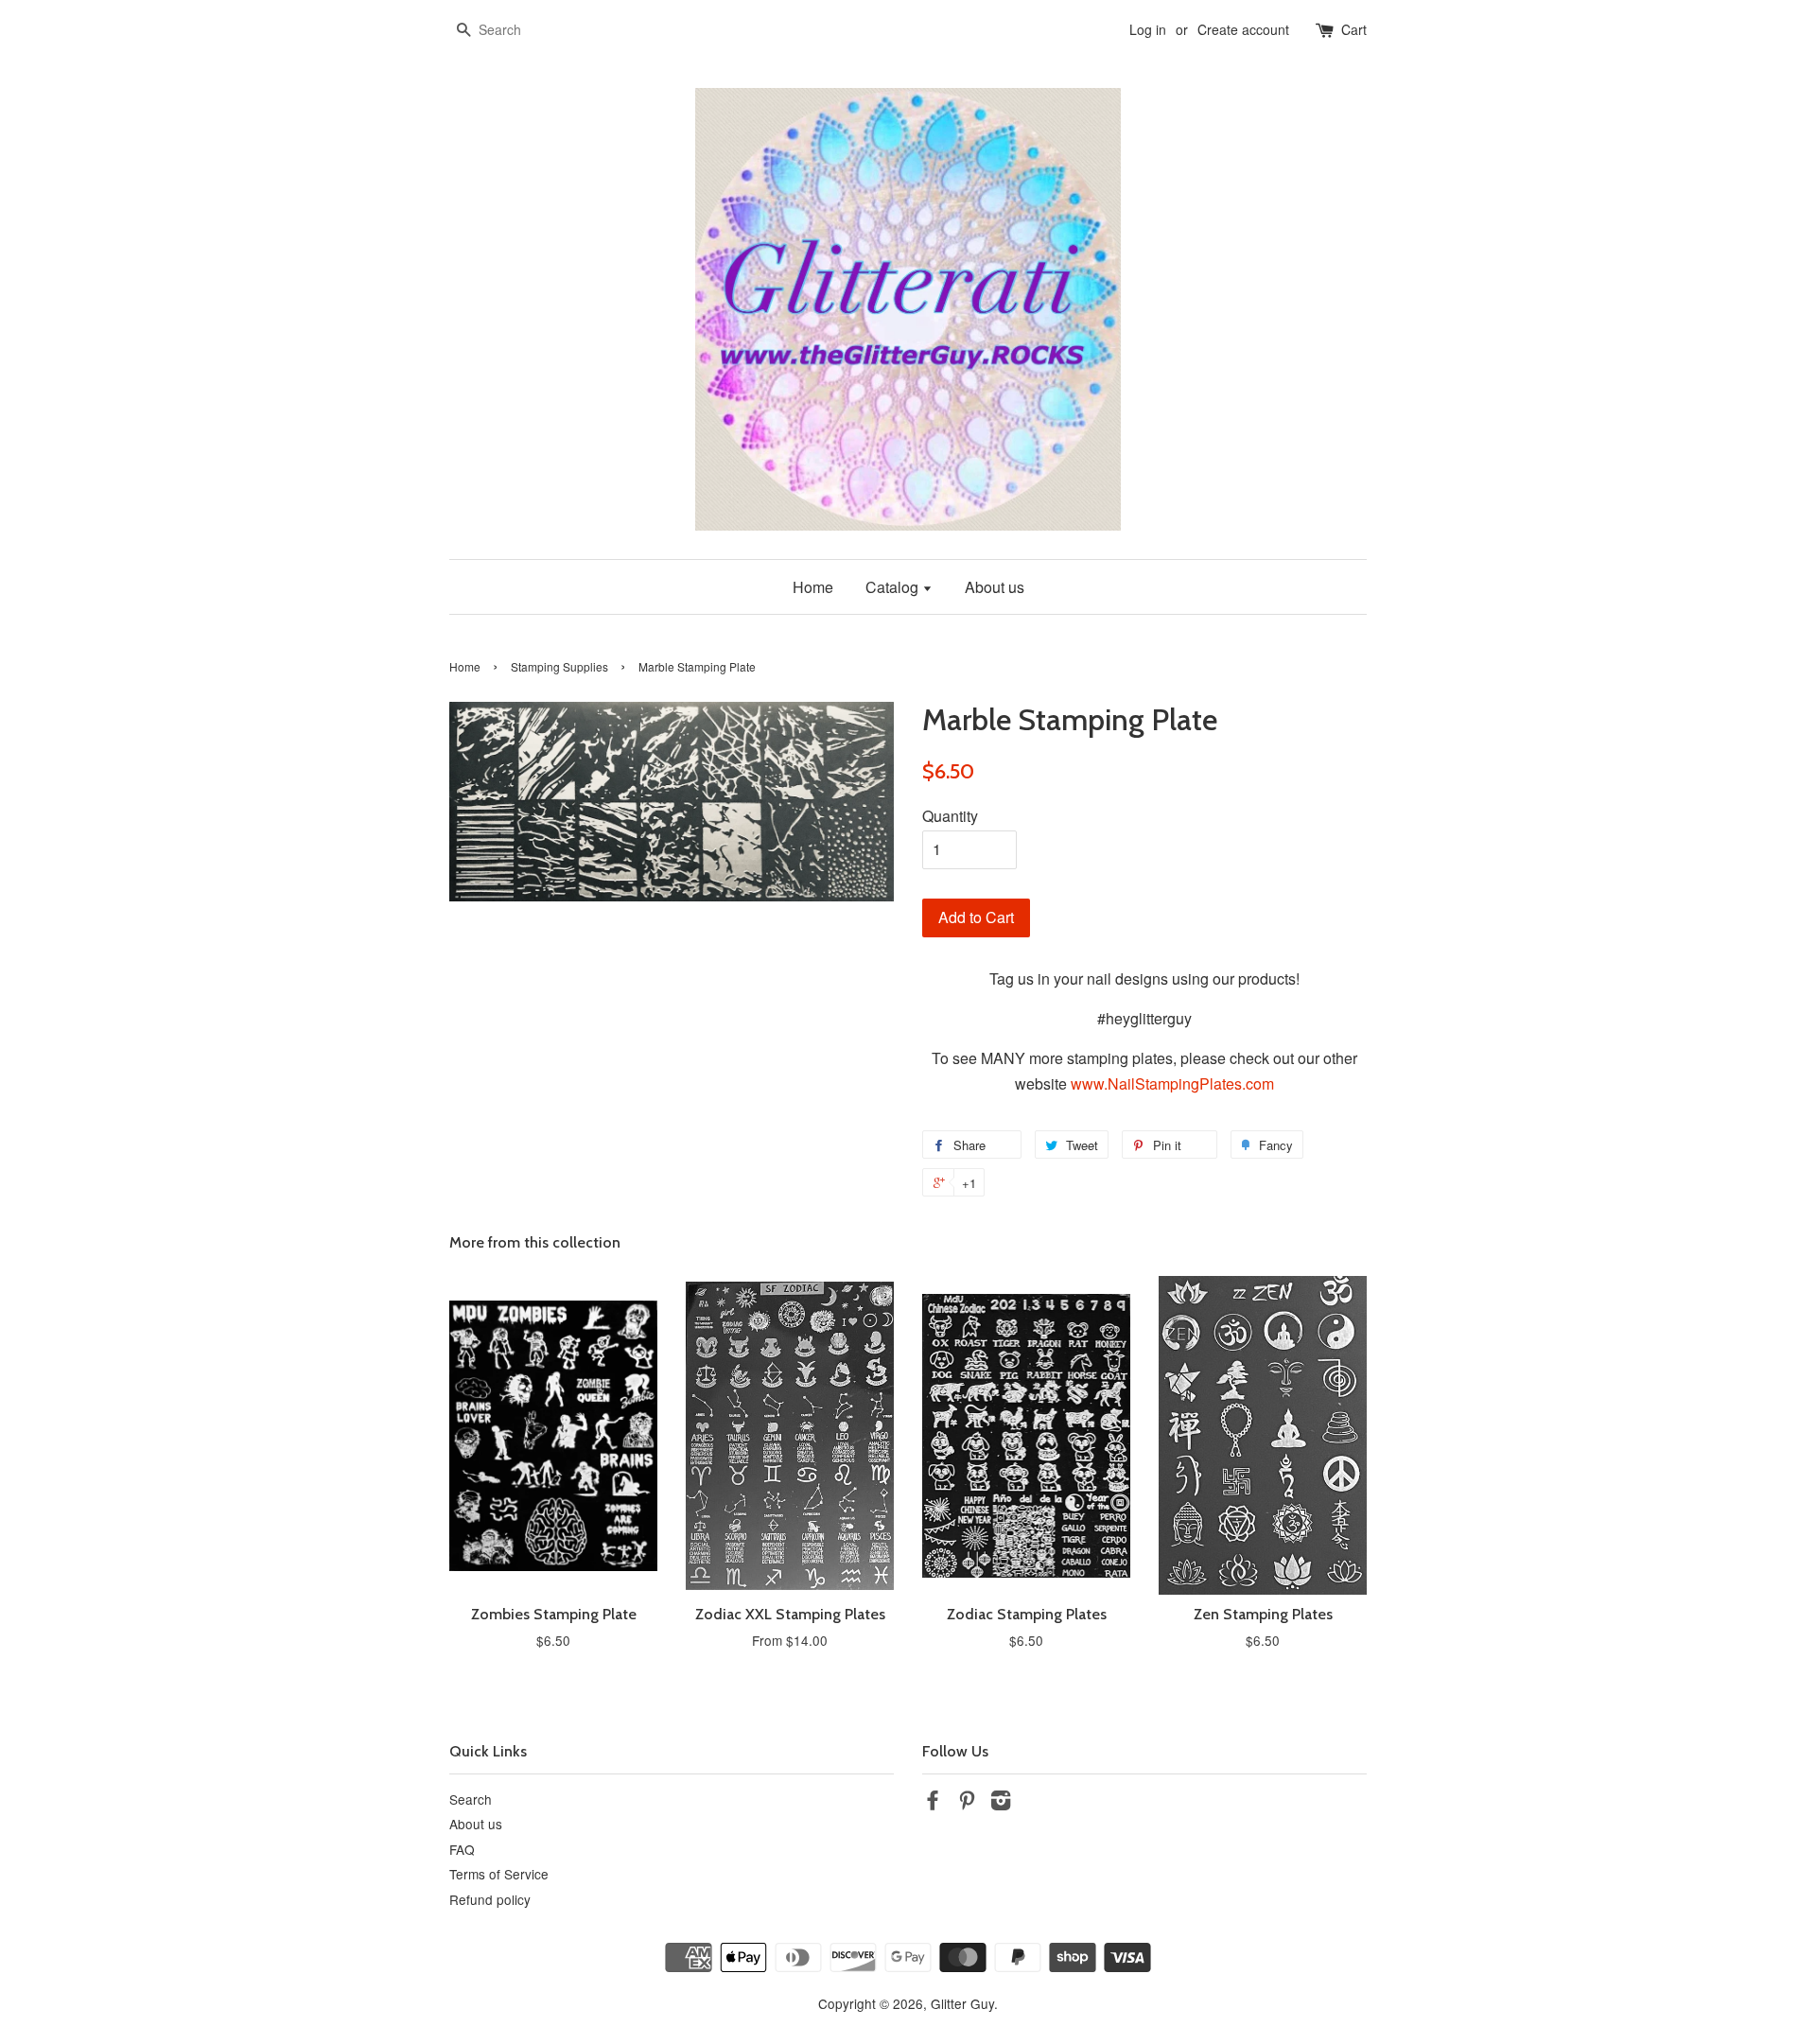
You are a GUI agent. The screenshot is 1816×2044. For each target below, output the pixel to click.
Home (813, 587)
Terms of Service (499, 1874)
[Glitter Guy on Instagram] (1001, 1803)
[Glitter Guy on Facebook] (933, 1803)
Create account (1243, 29)
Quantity (950, 816)
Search (471, 1799)
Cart (1354, 29)
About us (995, 587)
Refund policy (490, 1899)
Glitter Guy (962, 2003)
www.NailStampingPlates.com (1172, 1083)
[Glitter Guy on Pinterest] (967, 1803)
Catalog (894, 587)
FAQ (462, 1849)
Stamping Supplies (559, 666)
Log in (1148, 29)
